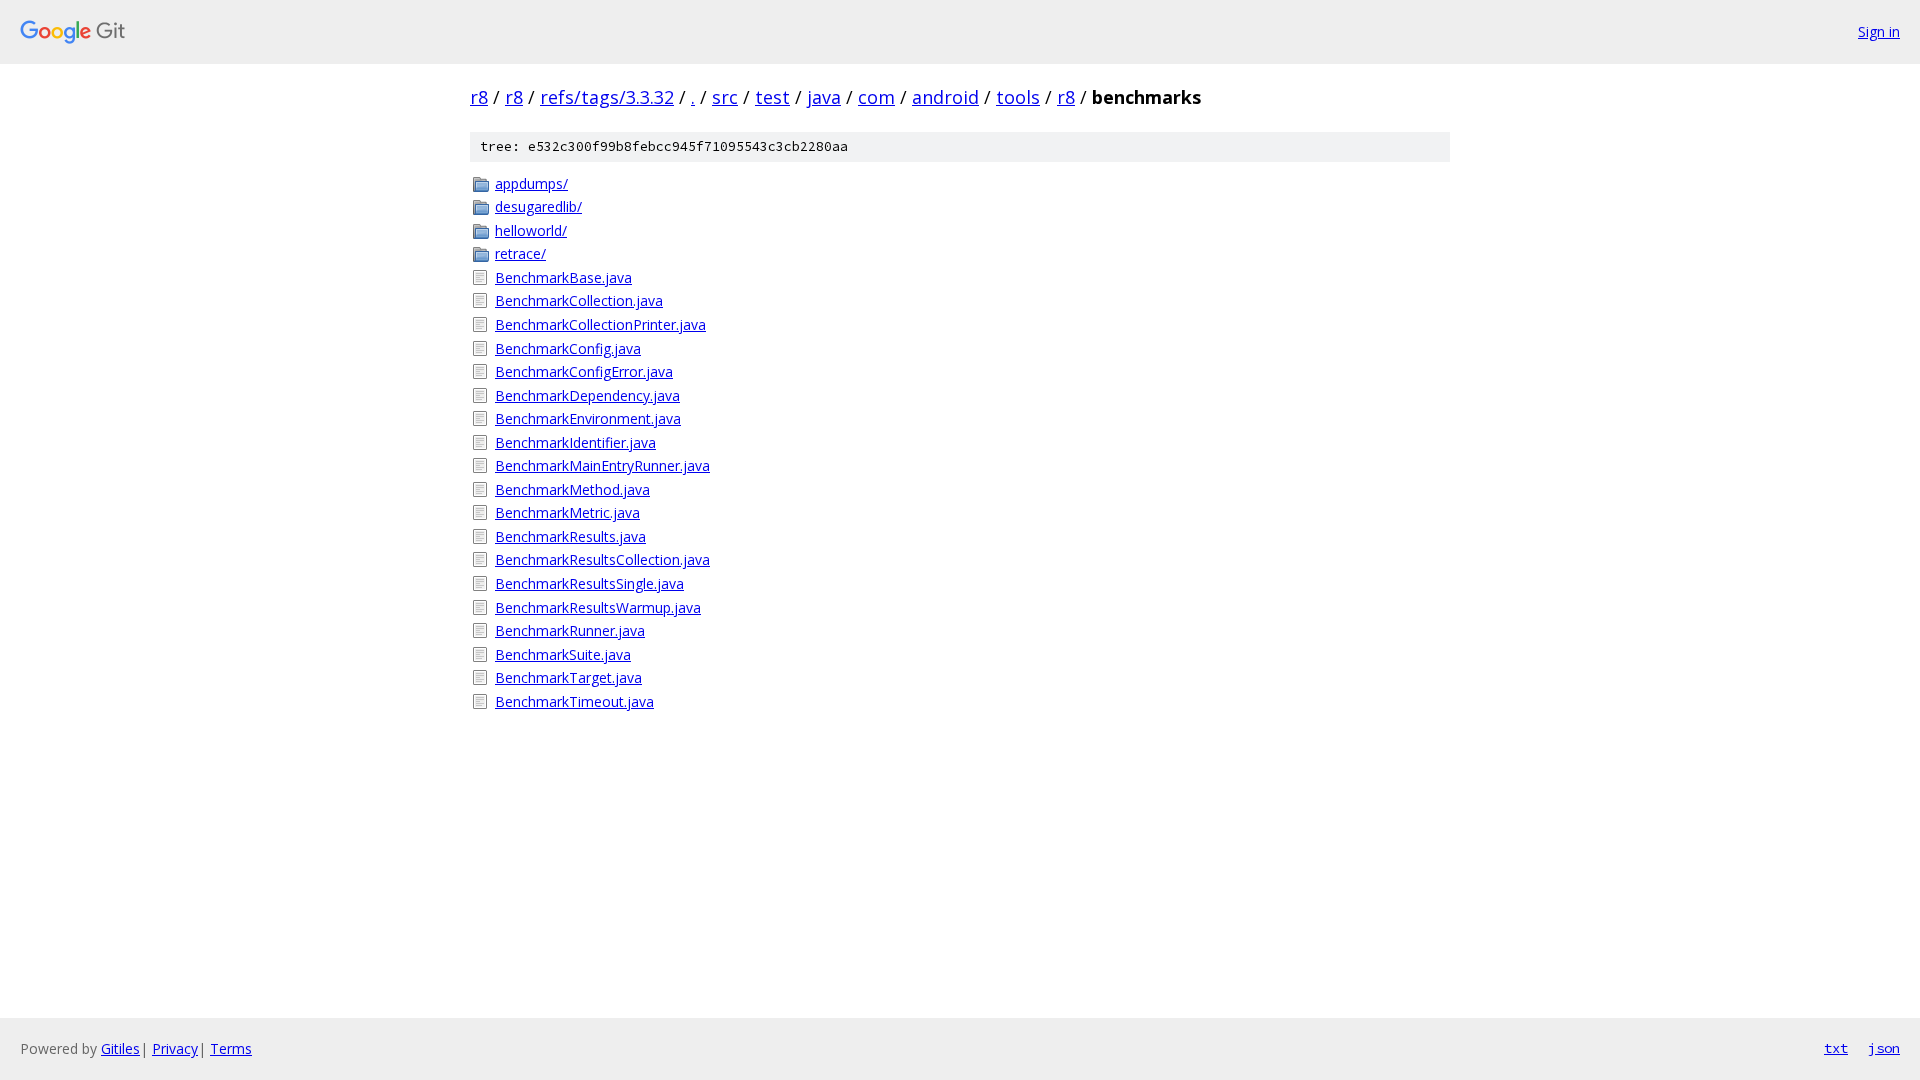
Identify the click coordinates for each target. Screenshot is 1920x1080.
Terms (231, 1048)
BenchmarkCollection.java (579, 300)
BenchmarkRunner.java (570, 630)
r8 (479, 97)
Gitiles (120, 1048)
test (772, 97)
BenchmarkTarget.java (568, 677)
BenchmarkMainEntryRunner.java (602, 465)
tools (1018, 97)
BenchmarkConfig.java (568, 348)
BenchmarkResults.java (570, 536)
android (945, 97)
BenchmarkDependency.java (587, 395)
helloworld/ (531, 230)
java (824, 97)
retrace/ (520, 253)
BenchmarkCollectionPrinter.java (600, 324)
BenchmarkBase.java (563, 277)
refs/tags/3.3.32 (607, 97)
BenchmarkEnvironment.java (588, 418)
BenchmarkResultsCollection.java (602, 559)
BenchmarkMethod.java (572, 489)
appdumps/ (531, 183)
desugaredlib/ (538, 206)
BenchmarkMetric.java (567, 512)
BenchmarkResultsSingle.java (589, 583)
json (1884, 1048)
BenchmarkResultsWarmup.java (598, 607)
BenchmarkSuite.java (563, 654)
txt (1836, 1048)
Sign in (1879, 31)
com (876, 97)
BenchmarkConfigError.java (584, 371)
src (725, 97)
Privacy (175, 1048)
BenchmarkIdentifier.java (575, 442)
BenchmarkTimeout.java (574, 701)
